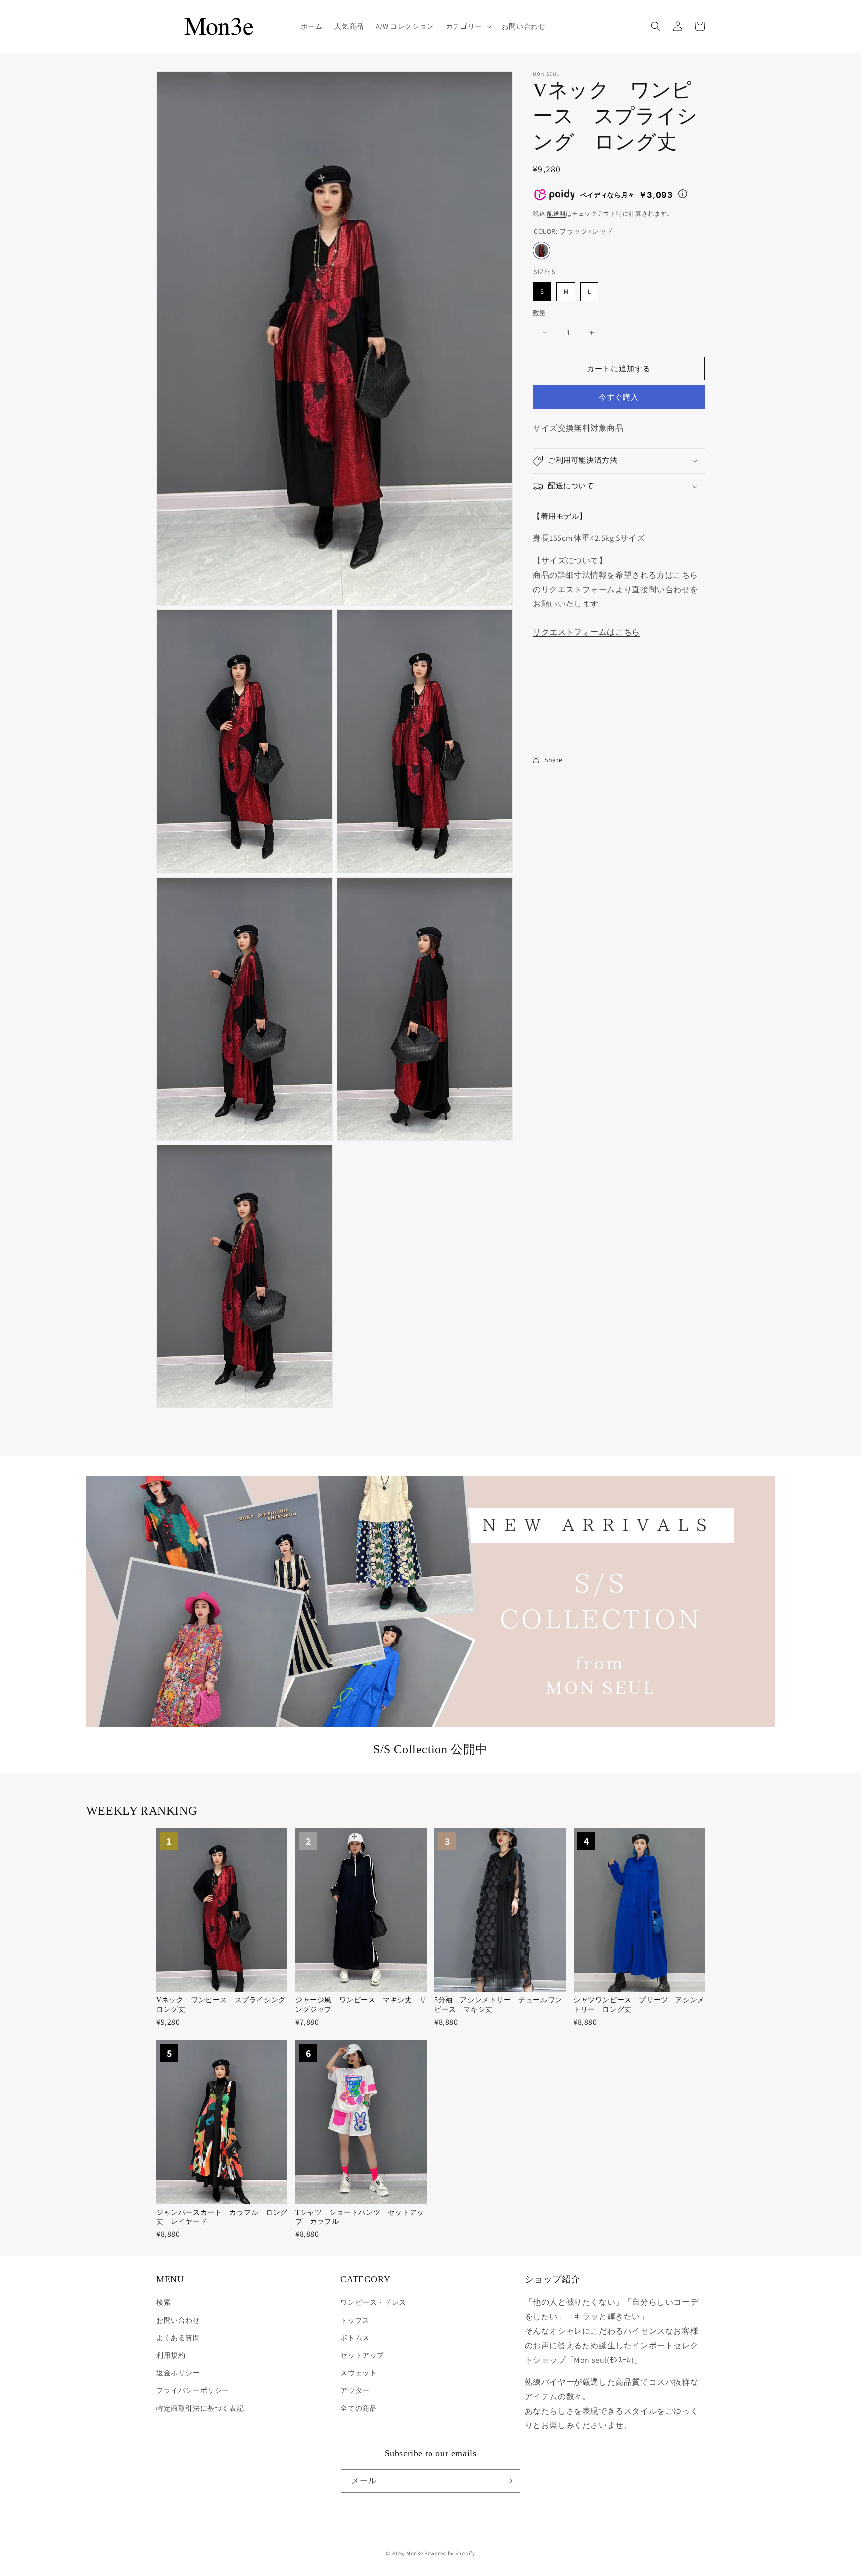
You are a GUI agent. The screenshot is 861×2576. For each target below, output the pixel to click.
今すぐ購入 (619, 397)
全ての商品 (359, 2408)
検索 (164, 2302)
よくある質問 (178, 2338)
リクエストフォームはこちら (586, 632)
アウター (355, 2390)
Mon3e (415, 2553)
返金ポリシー (178, 2373)
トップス (355, 2320)
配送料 (556, 214)
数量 (539, 313)
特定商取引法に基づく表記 (200, 2408)
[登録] (509, 2481)
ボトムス (355, 2338)
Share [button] (553, 760)
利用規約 (171, 2355)
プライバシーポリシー (193, 2390)
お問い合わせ (178, 2320)
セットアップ (362, 2355)
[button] (468, 26)
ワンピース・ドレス (373, 2302)
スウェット (359, 2373)
